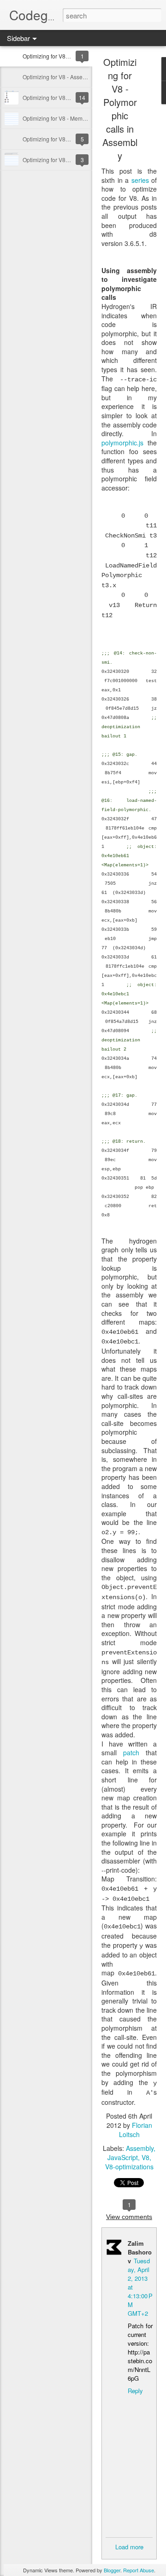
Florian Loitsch (136, 2130)
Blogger (112, 2570)
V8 (145, 2157)
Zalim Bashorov (140, 2252)
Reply (135, 2391)
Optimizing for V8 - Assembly (59, 77)
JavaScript (123, 2157)
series (140, 180)
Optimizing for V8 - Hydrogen (59, 97)
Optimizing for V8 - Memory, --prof (64, 118)
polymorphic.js (122, 443)
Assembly (140, 2148)
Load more (129, 2547)
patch (131, 1752)
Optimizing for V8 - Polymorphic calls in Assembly (120, 109)
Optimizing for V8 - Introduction (61, 160)
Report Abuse (139, 2570)
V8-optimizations (129, 2167)
